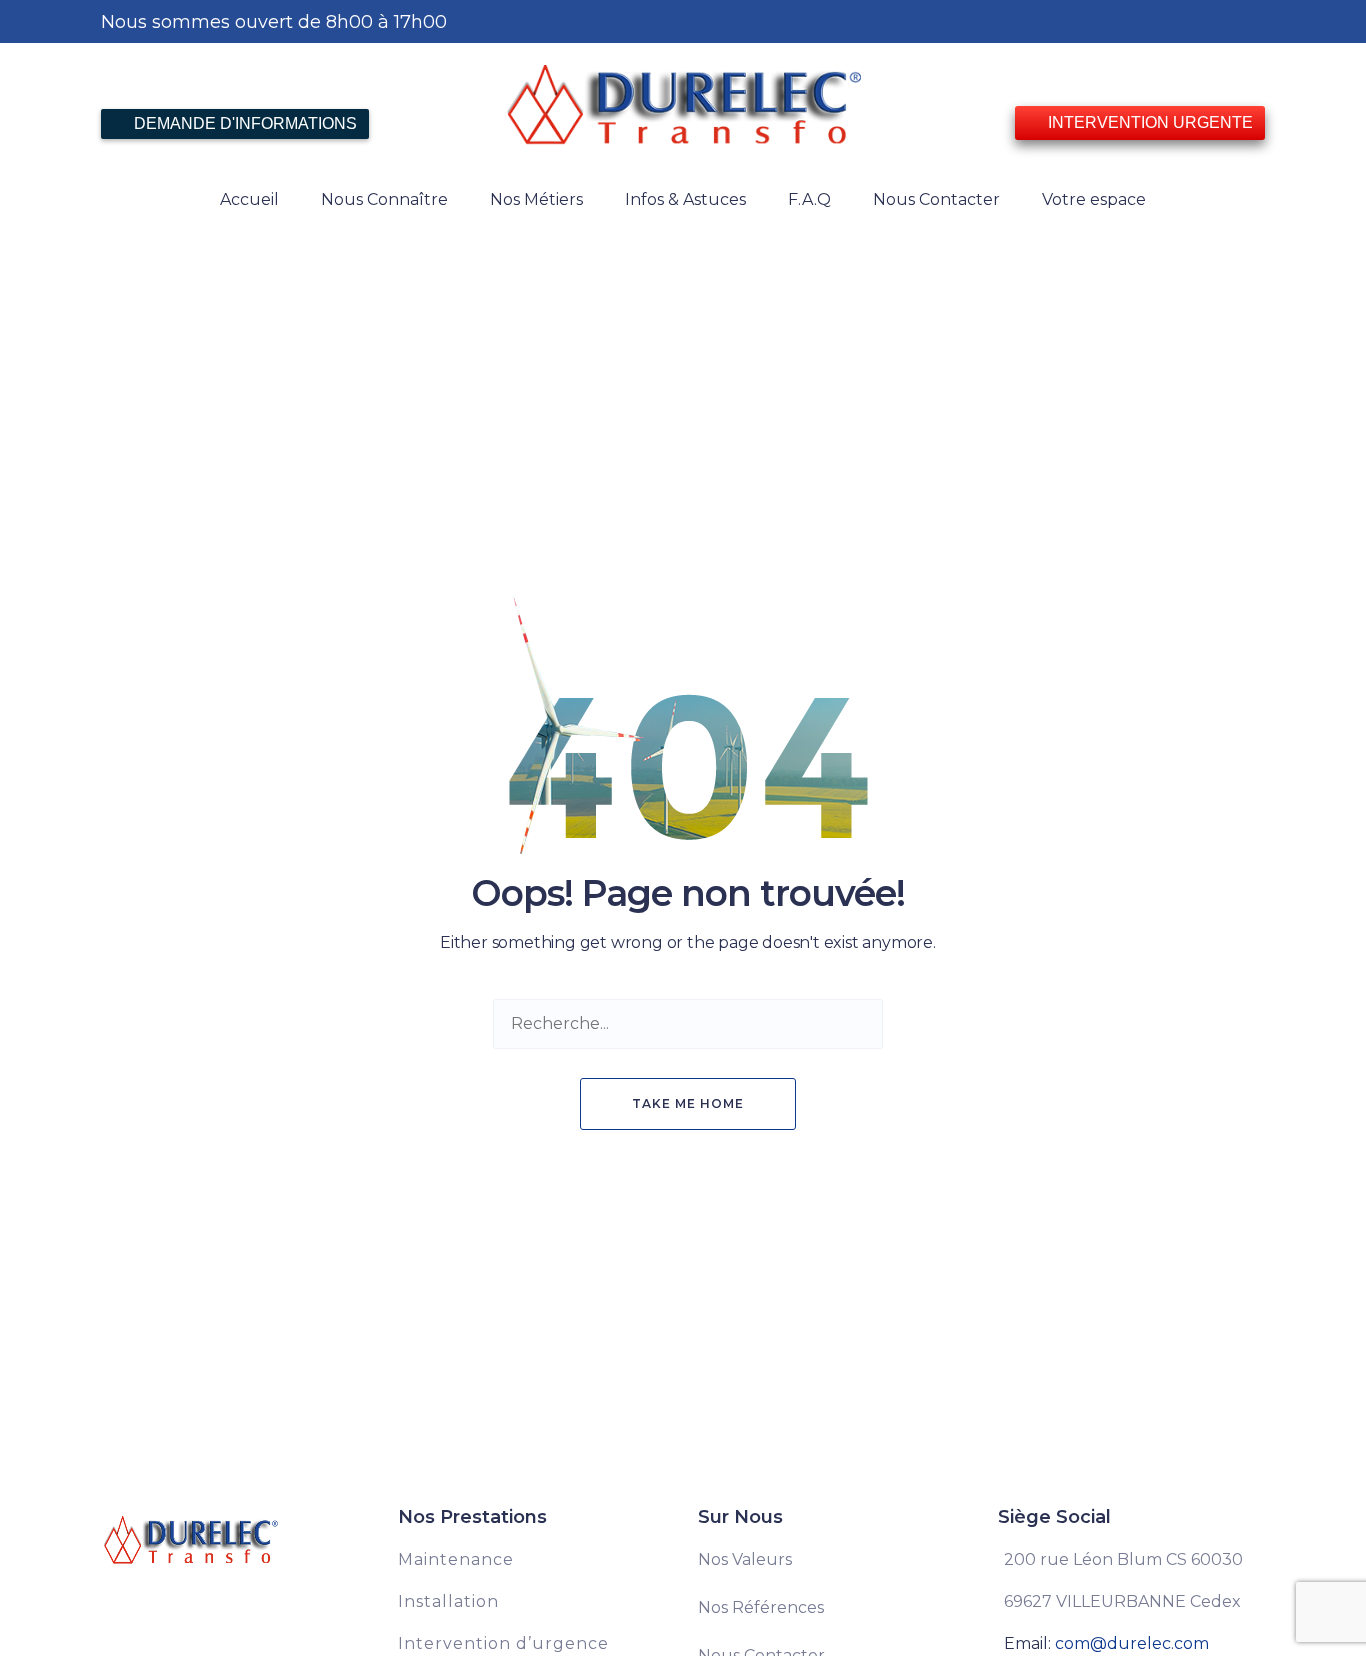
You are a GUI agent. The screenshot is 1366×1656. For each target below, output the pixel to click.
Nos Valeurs (745, 1559)
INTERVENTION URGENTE (1148, 122)
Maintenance (456, 1559)
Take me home (688, 1103)
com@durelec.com (1132, 1643)
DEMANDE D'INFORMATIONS (243, 123)
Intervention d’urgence (503, 1643)
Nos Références (761, 1607)
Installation (448, 1601)
